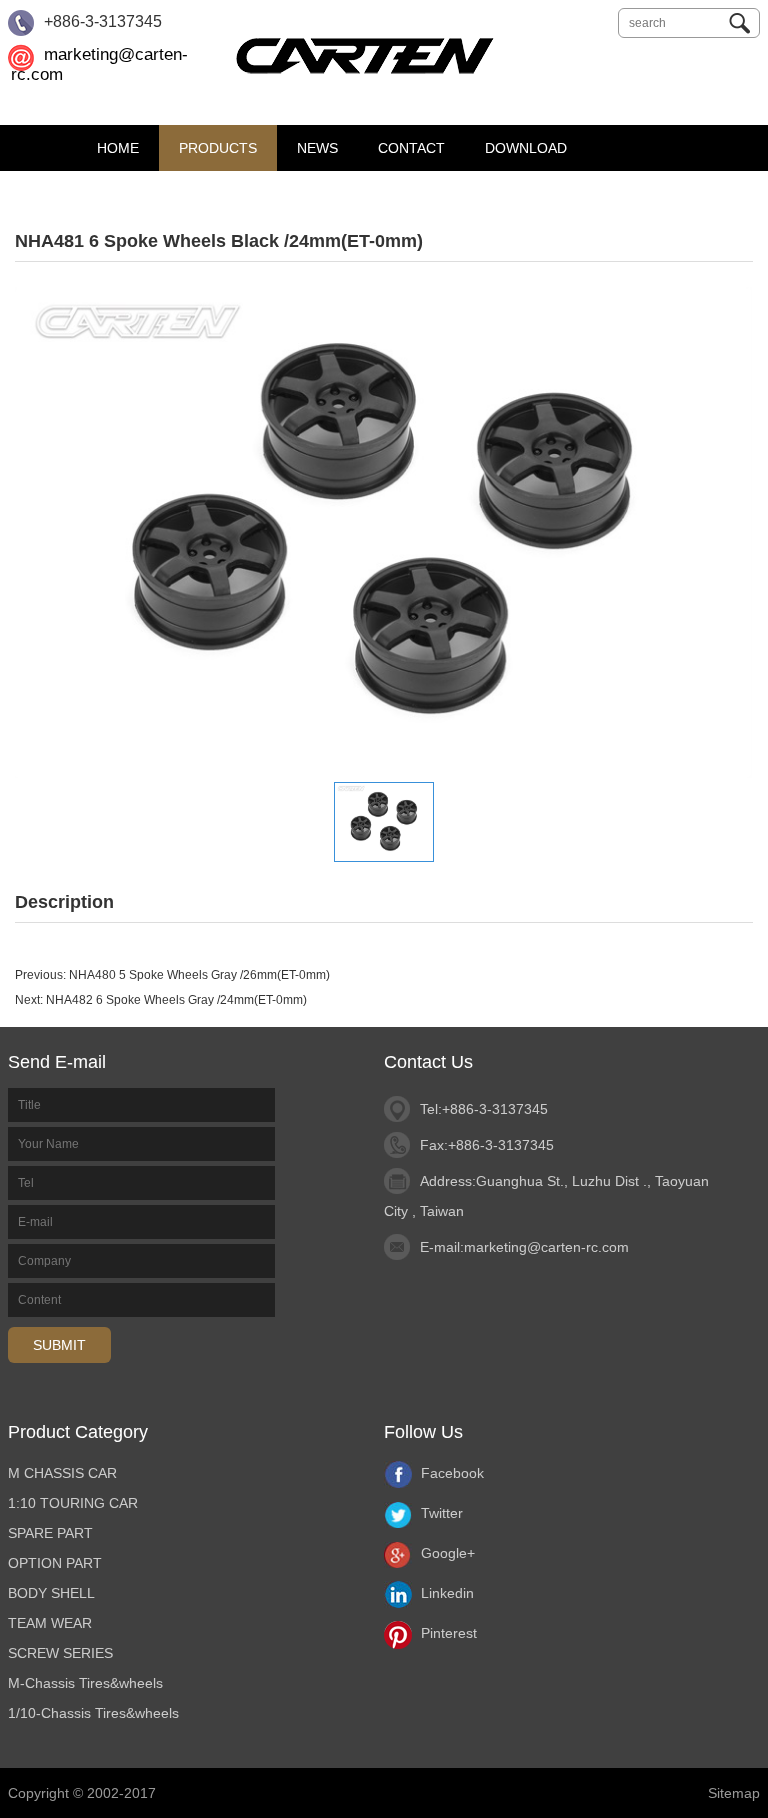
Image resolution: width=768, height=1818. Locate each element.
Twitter (440, 1513)
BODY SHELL (51, 1593)
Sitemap (734, 1793)
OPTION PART (55, 1563)
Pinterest (447, 1633)
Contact (411, 148)
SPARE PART (50, 1533)
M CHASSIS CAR (62, 1473)
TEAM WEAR (50, 1623)
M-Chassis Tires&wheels (85, 1683)
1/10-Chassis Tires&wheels (93, 1713)
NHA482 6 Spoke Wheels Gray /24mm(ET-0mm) (176, 1000)
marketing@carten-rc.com (546, 1247)
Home (118, 148)
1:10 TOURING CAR (73, 1503)
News (317, 148)
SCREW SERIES (60, 1653)
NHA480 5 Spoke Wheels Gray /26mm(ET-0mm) (199, 975)
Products (218, 148)
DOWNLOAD (526, 148)
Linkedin (445, 1593)
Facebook (450, 1473)
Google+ (446, 1553)
